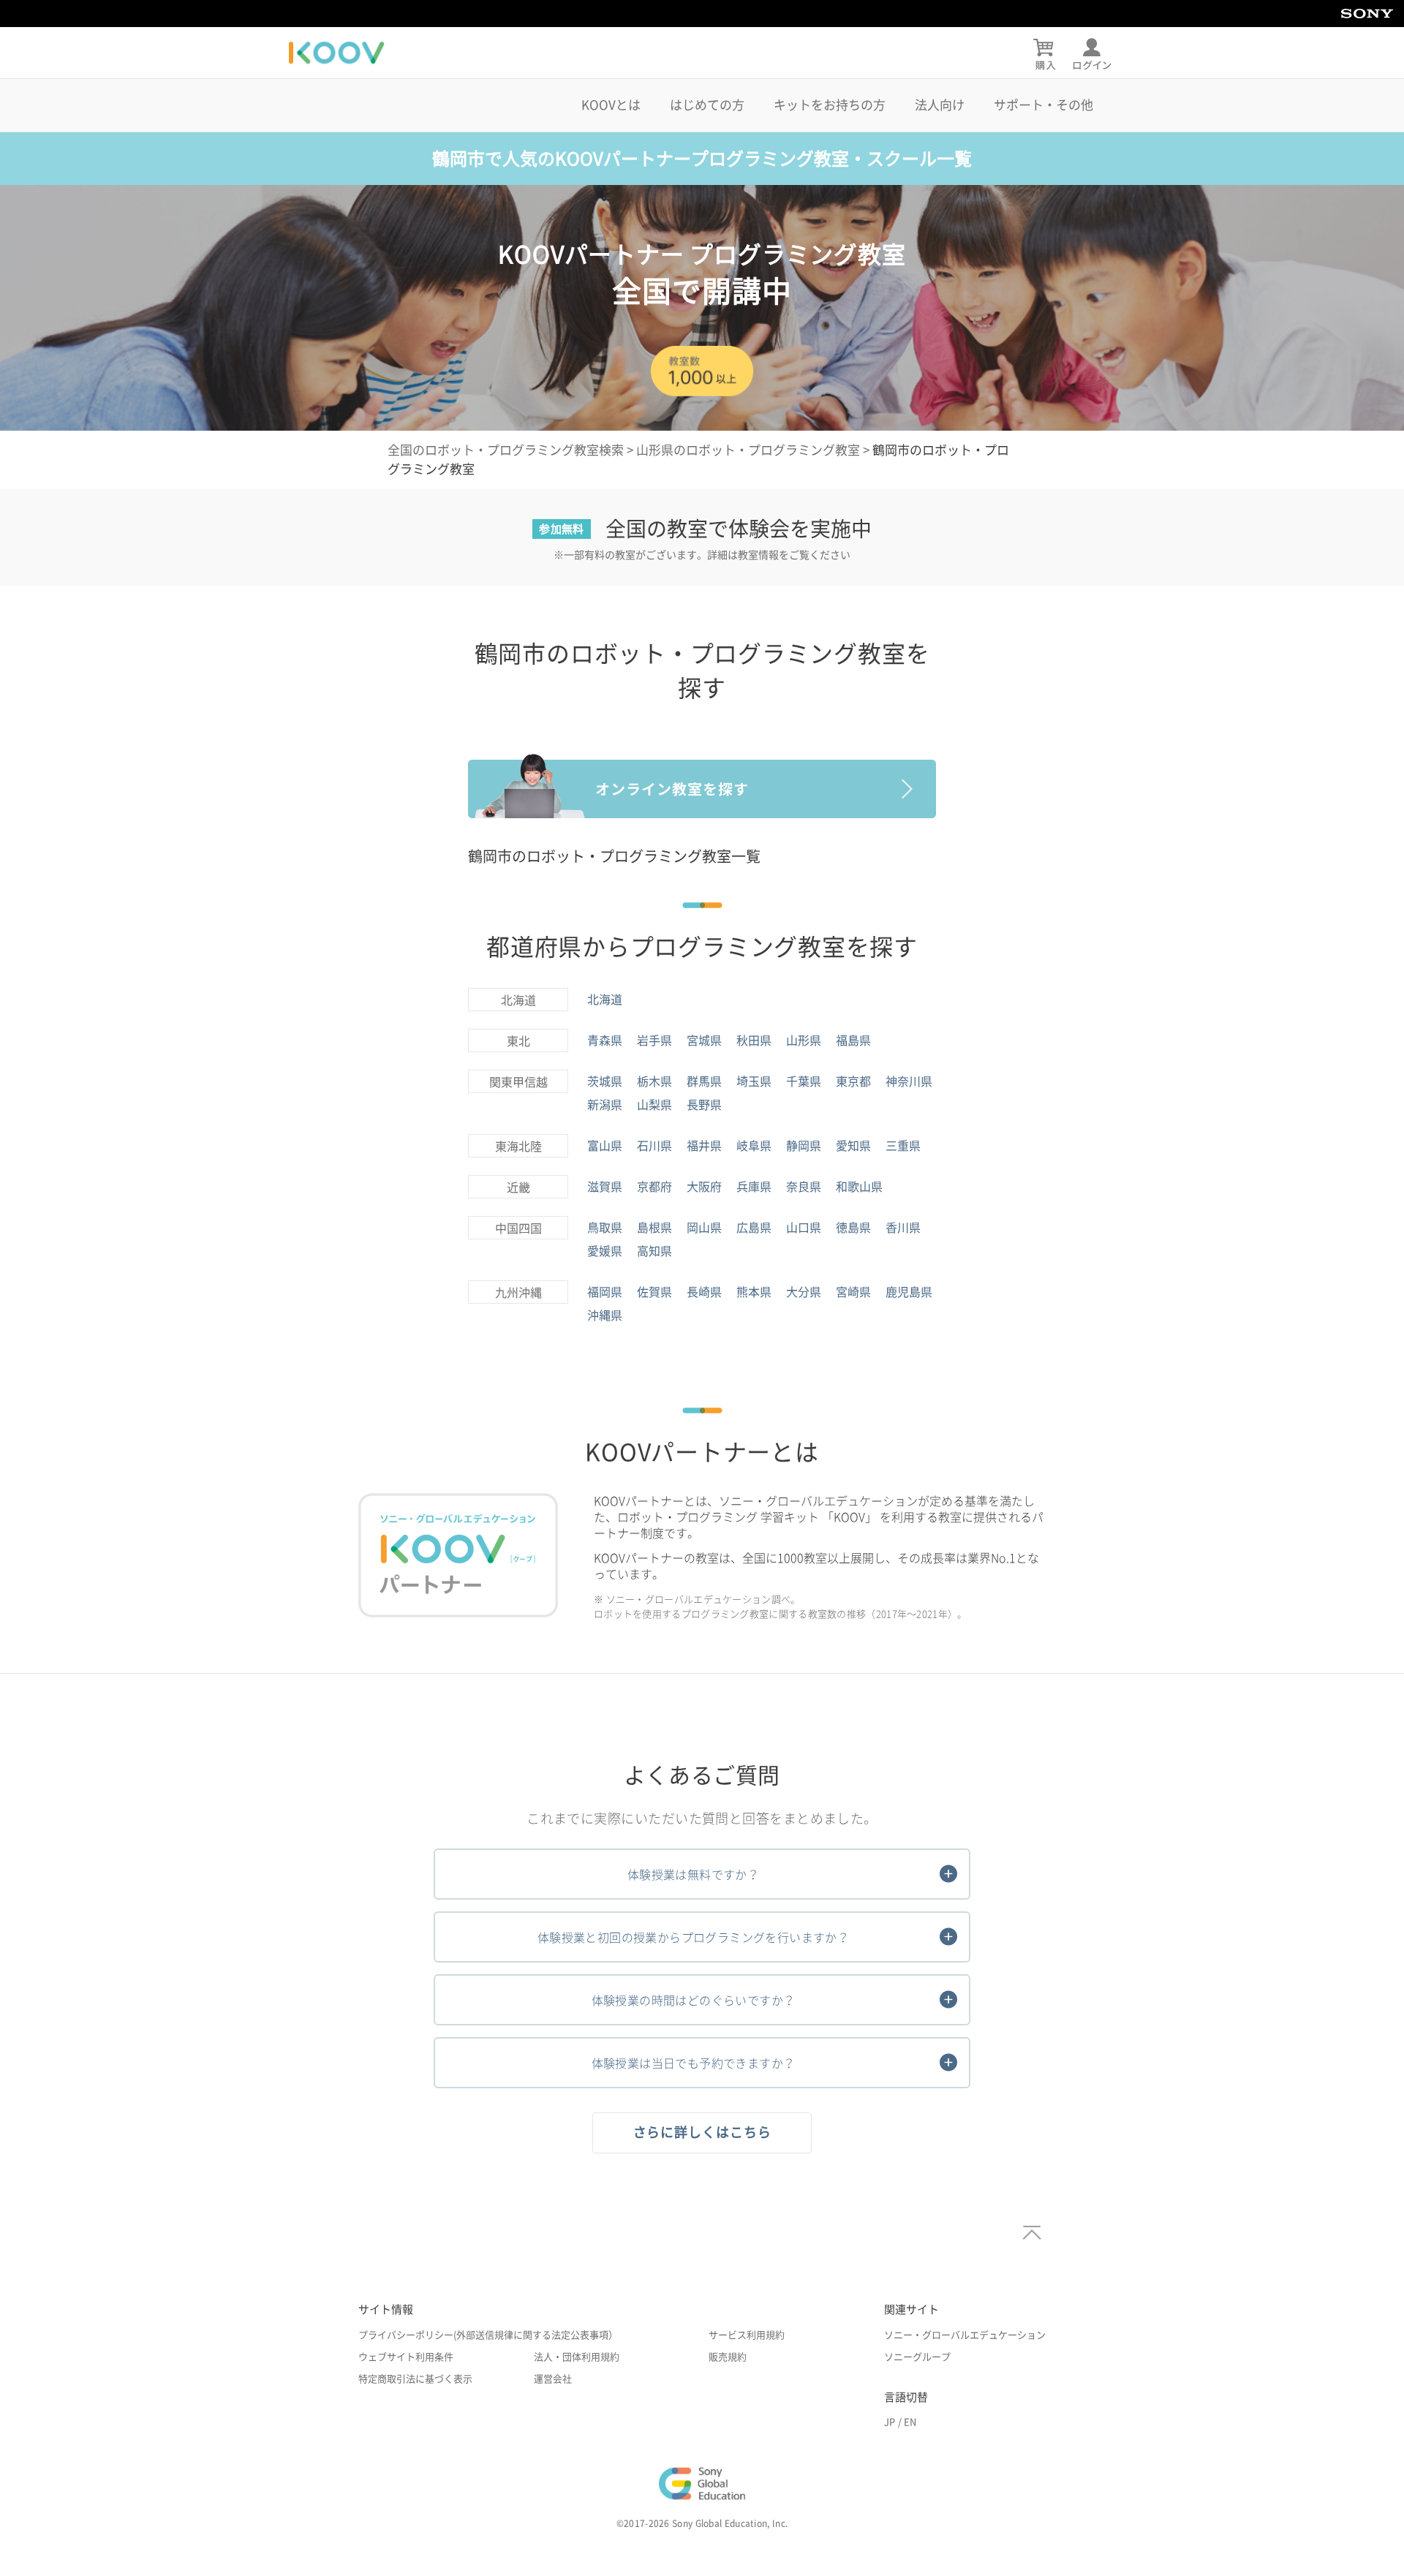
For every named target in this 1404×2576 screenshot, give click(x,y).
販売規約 (728, 2357)
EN (910, 2422)
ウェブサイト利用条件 (406, 2357)
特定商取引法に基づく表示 (415, 2379)
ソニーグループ (917, 2357)
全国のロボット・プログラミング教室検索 (506, 450)
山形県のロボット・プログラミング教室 (748, 450)
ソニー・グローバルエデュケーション (965, 2335)
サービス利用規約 (747, 2335)
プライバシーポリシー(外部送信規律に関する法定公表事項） (488, 2335)
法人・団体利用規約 (577, 2357)
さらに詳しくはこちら (702, 2132)
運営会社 (553, 2379)
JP (890, 2422)
